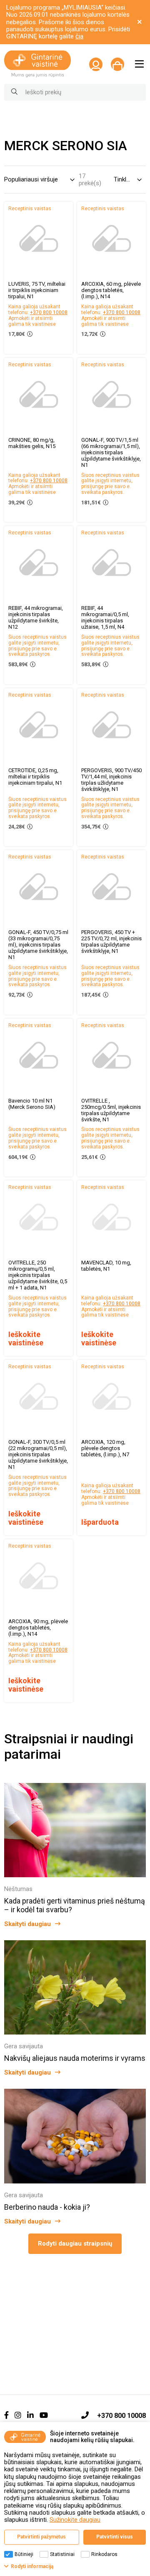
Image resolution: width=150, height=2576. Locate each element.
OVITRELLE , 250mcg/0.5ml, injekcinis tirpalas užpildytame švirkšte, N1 (111, 1110)
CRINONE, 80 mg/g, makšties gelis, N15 (32, 443)
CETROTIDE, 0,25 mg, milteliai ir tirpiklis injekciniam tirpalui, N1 (35, 777)
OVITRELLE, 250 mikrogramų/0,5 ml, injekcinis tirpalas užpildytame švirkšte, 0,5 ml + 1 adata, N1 (38, 1275)
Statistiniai (62, 2554)
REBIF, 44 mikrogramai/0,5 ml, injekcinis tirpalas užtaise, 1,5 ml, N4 (105, 617)
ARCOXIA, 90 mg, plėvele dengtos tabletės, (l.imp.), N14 (38, 1628)
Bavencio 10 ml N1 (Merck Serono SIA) (32, 1104)
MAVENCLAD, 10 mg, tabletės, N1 (106, 1266)
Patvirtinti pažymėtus (41, 2537)
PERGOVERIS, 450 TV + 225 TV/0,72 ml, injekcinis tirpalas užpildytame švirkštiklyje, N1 (111, 942)
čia (79, 36)
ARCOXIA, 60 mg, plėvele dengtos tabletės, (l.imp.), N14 (111, 290)
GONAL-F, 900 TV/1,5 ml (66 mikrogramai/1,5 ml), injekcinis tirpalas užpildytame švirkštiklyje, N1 (111, 452)
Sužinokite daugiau (75, 2520)
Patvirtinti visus (115, 2537)
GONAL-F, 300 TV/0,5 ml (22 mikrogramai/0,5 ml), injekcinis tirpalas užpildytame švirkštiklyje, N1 (38, 1454)
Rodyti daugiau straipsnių (75, 2244)
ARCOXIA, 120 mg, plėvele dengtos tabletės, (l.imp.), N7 (105, 1448)
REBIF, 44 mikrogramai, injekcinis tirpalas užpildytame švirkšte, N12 (36, 617)
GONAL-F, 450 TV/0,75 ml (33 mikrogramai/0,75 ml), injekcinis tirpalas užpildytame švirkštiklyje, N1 (38, 945)
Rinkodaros (104, 2554)
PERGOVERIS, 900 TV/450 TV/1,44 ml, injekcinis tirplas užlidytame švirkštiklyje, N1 (111, 780)
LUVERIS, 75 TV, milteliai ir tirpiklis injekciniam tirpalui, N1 (37, 290)
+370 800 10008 (49, 312)
